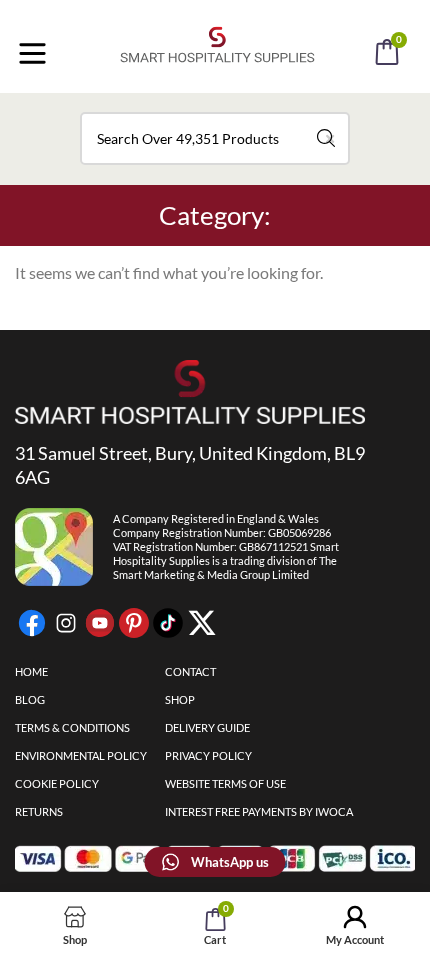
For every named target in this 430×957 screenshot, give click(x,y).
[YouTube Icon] (100, 623)
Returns (39, 811)
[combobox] (215, 138)
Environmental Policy (81, 755)
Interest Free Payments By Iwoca (259, 811)
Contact (190, 671)
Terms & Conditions (72, 727)
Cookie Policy (57, 783)
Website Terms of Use (225, 783)
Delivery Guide (207, 727)
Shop (180, 699)
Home (31, 671)
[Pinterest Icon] (134, 623)
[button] (242, 108)
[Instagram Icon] (66, 623)
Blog (30, 699)
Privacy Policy (208, 755)
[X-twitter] (202, 623)
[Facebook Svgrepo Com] (32, 623)
